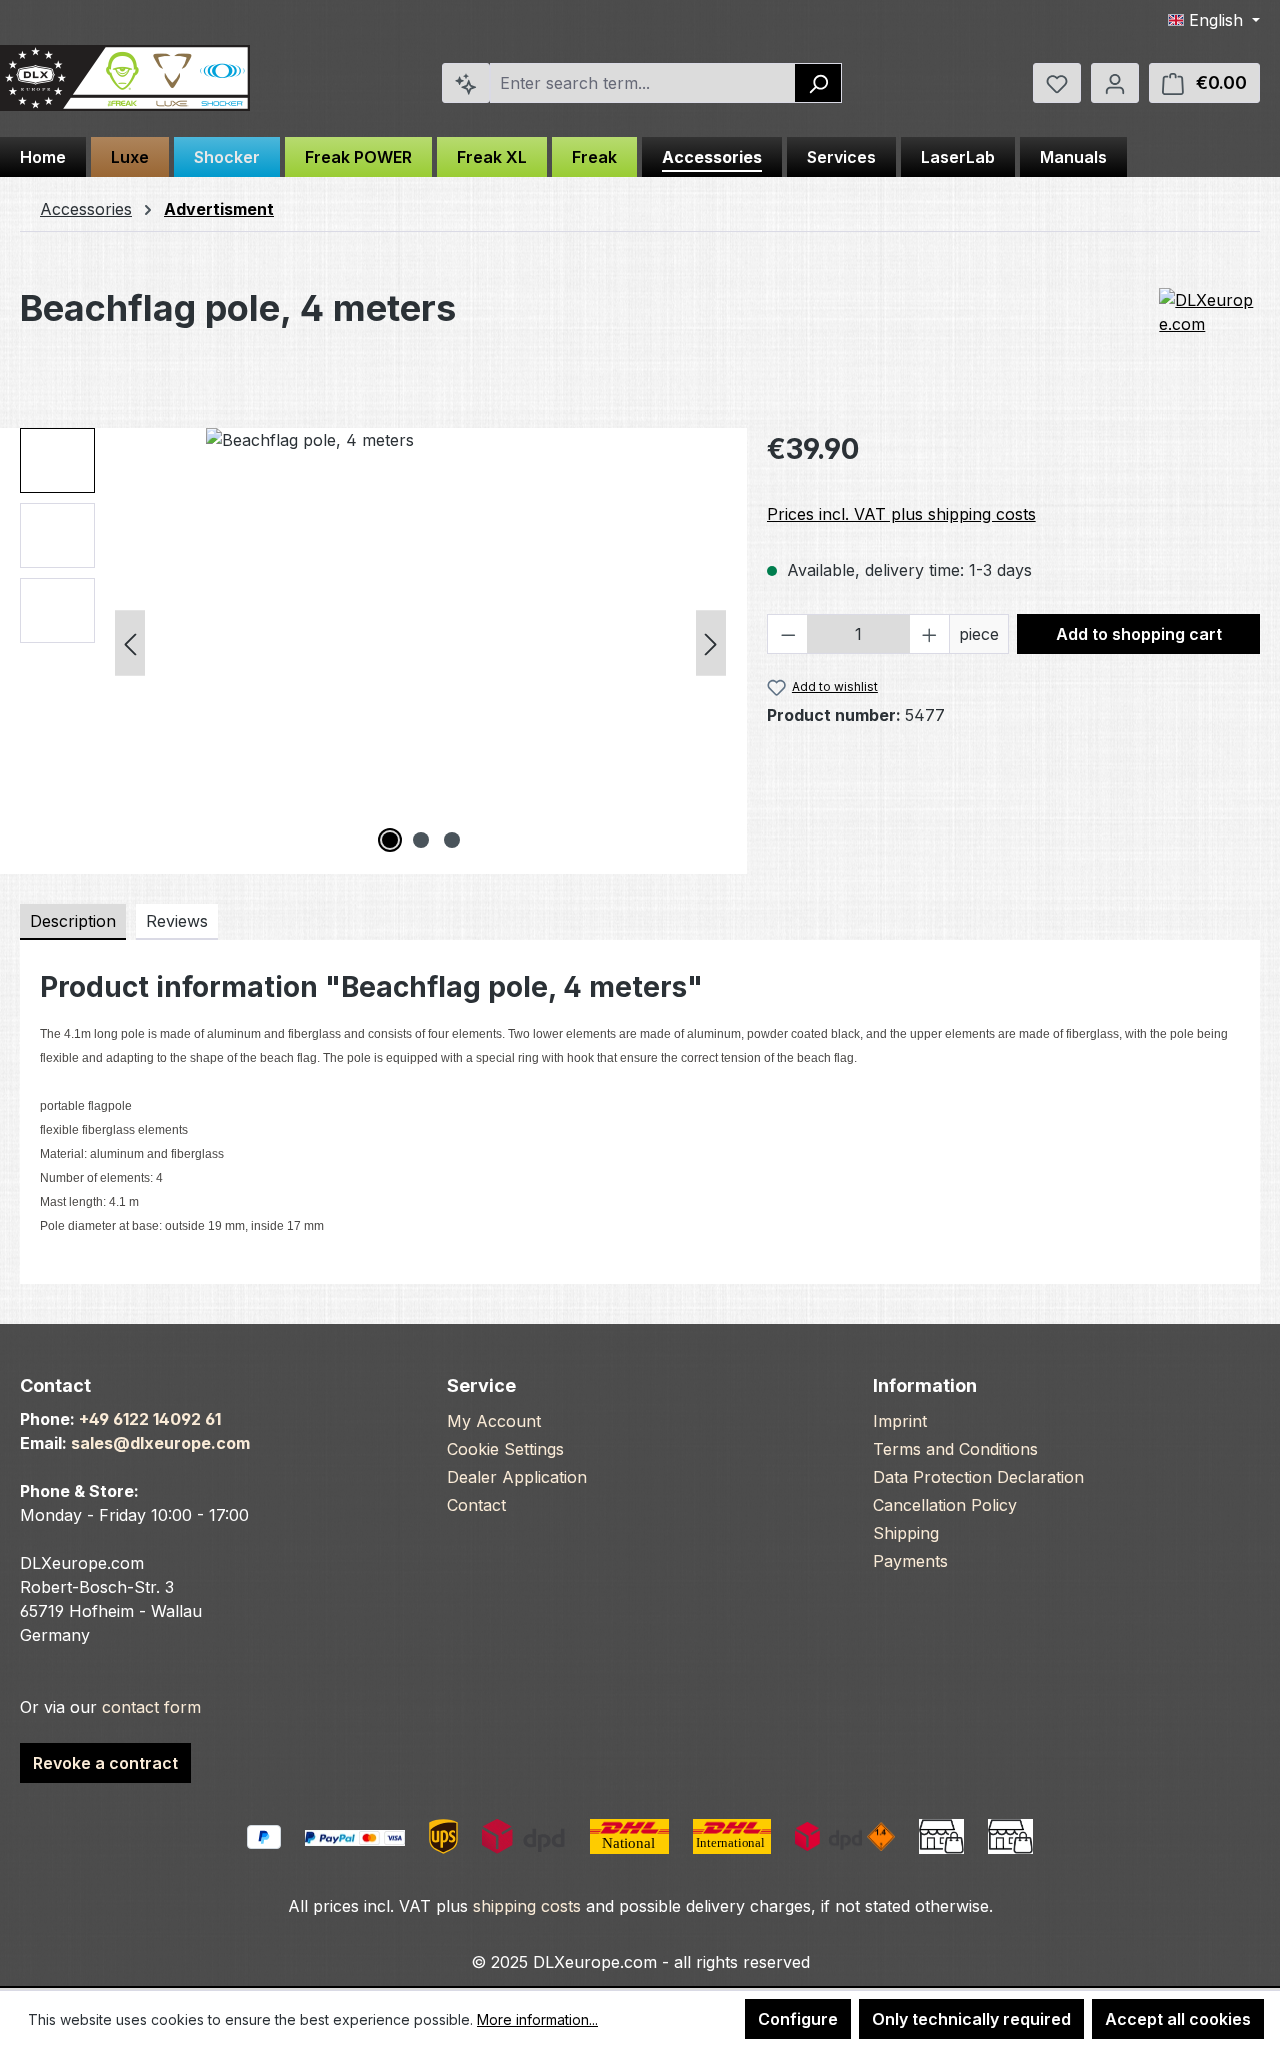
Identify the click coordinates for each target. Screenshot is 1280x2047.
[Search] (818, 83)
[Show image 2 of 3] (421, 840)
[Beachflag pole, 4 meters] (421, 643)
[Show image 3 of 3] (452, 840)
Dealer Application (517, 1477)
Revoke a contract (105, 1763)
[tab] (73, 922)
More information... (537, 2019)
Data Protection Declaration (978, 1477)
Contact (476, 1505)
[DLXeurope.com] (1209, 338)
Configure (798, 2019)
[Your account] (1115, 83)
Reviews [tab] (177, 921)
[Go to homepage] (125, 78)
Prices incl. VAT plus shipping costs (901, 514)
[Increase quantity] (930, 634)
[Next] (711, 642)
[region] (373, 643)
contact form (151, 1707)
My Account (494, 1421)
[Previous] (130, 642)
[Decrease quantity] (788, 634)
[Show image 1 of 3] (390, 840)
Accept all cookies (1178, 2019)
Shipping (906, 1533)
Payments (910, 1561)
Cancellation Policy (945, 1505)
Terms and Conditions (955, 1449)
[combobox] (643, 83)
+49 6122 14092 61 (150, 1419)
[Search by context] (466, 83)
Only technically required (971, 2019)
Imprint (900, 1421)
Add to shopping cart (1139, 634)
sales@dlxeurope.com (160, 1443)
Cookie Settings (505, 1449)
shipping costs (527, 1906)
